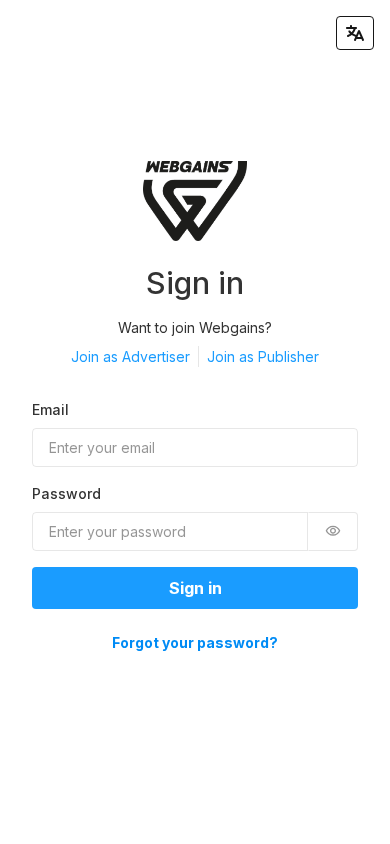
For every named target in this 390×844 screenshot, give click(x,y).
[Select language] (355, 33)
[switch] (333, 531)
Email (50, 409)
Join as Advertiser (130, 356)
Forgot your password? (195, 642)
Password (66, 493)
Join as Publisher (263, 356)
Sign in (195, 588)
